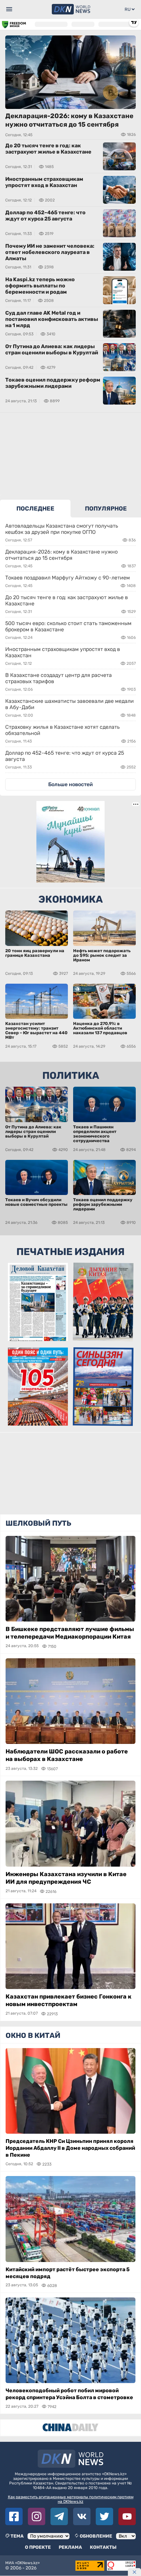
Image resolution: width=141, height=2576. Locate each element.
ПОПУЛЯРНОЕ (106, 509)
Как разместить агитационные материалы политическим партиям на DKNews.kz (71, 2499)
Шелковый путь (38, 1523)
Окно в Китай (33, 2035)
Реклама (70, 2547)
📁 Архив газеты (38, 1335)
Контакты (103, 2547)
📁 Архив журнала (38, 1420)
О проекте (38, 2547)
